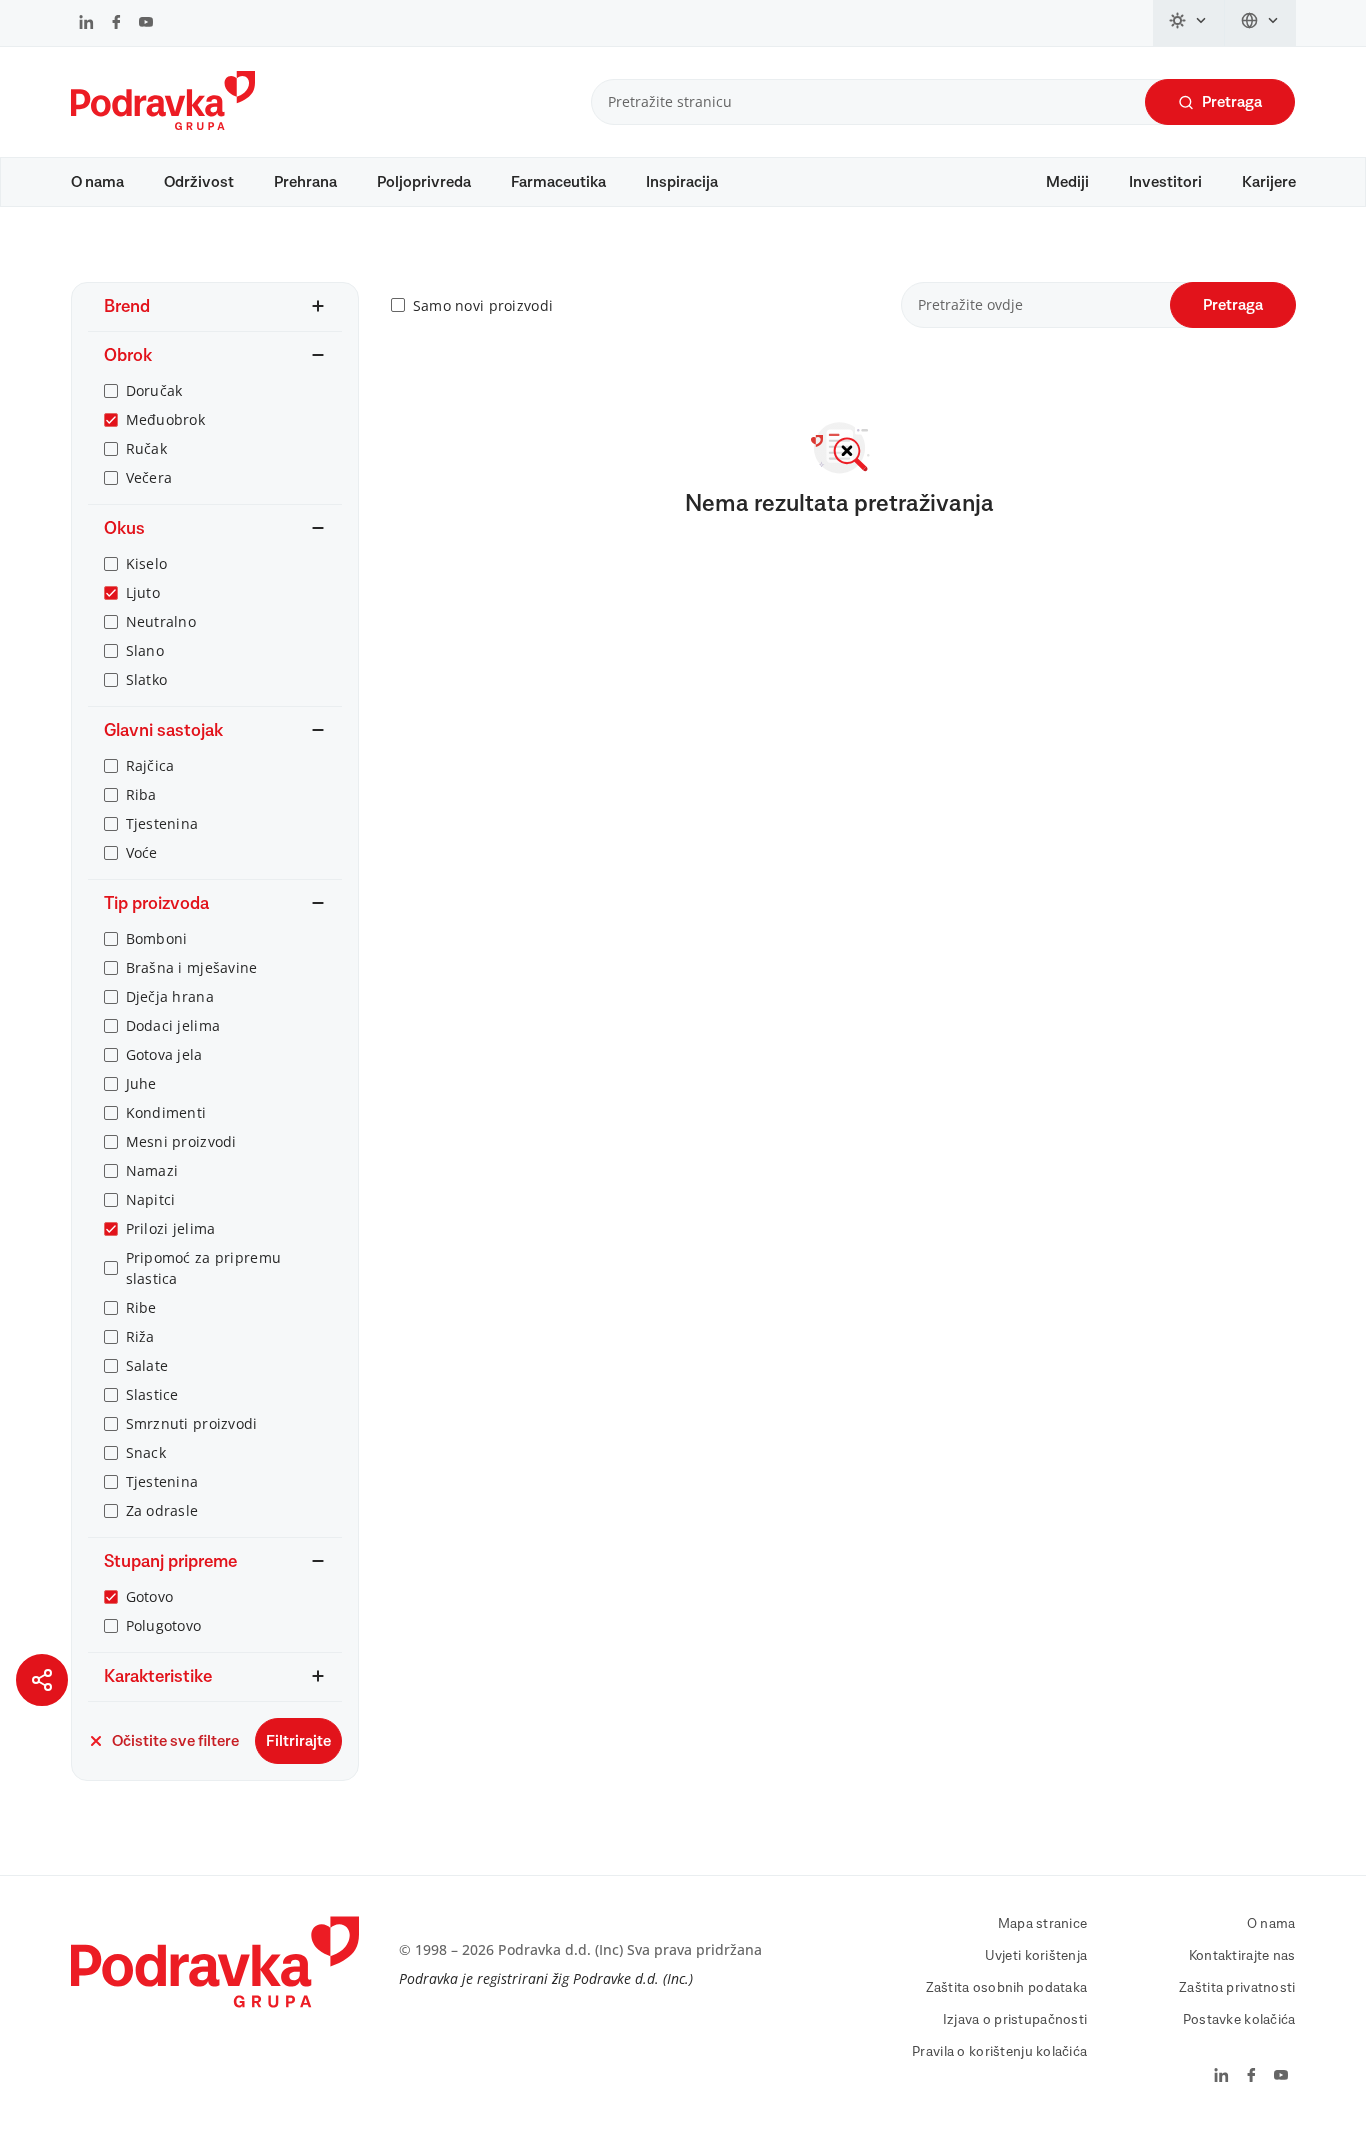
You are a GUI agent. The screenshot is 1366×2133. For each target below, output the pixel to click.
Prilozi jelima (171, 1228)
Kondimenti (166, 1112)
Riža (140, 1336)
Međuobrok (166, 419)
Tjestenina (162, 823)
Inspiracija (682, 182)
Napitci (151, 1199)
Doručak (154, 390)
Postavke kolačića (1239, 2020)
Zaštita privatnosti (1237, 1988)
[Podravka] (163, 125)
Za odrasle (162, 1510)
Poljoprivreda (424, 182)
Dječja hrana (170, 996)
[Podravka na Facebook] (116, 24)
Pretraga (1232, 102)
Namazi (152, 1170)
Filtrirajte (298, 1741)
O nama (97, 182)
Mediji (1067, 182)
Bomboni (157, 938)
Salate (147, 1365)
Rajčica (150, 765)
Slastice (152, 1394)
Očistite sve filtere (175, 1741)
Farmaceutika (558, 182)
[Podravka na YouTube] (146, 24)
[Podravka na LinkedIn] (86, 24)
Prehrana (305, 182)
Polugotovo (164, 1625)
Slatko (147, 679)
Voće (142, 852)
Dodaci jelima (173, 1025)
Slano (145, 650)
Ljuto (143, 592)
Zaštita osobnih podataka (1007, 1988)
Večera (149, 477)
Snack (146, 1452)
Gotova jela (164, 1054)
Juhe (141, 1083)
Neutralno (161, 621)
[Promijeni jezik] (1260, 23)
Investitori (1165, 182)
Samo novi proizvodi (483, 305)
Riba (141, 794)
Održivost (199, 182)
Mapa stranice (1043, 1924)
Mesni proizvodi (181, 1141)
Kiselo (147, 563)
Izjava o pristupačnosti (1015, 2020)
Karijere (1269, 182)
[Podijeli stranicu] (42, 1680)
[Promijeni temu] (1189, 23)
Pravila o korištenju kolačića (999, 2052)
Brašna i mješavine (192, 967)
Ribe (141, 1307)
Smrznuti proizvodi (192, 1423)
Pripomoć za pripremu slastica (204, 1268)
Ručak (146, 448)
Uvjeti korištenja (1036, 1956)
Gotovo (150, 1596)
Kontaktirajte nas (1242, 1956)
